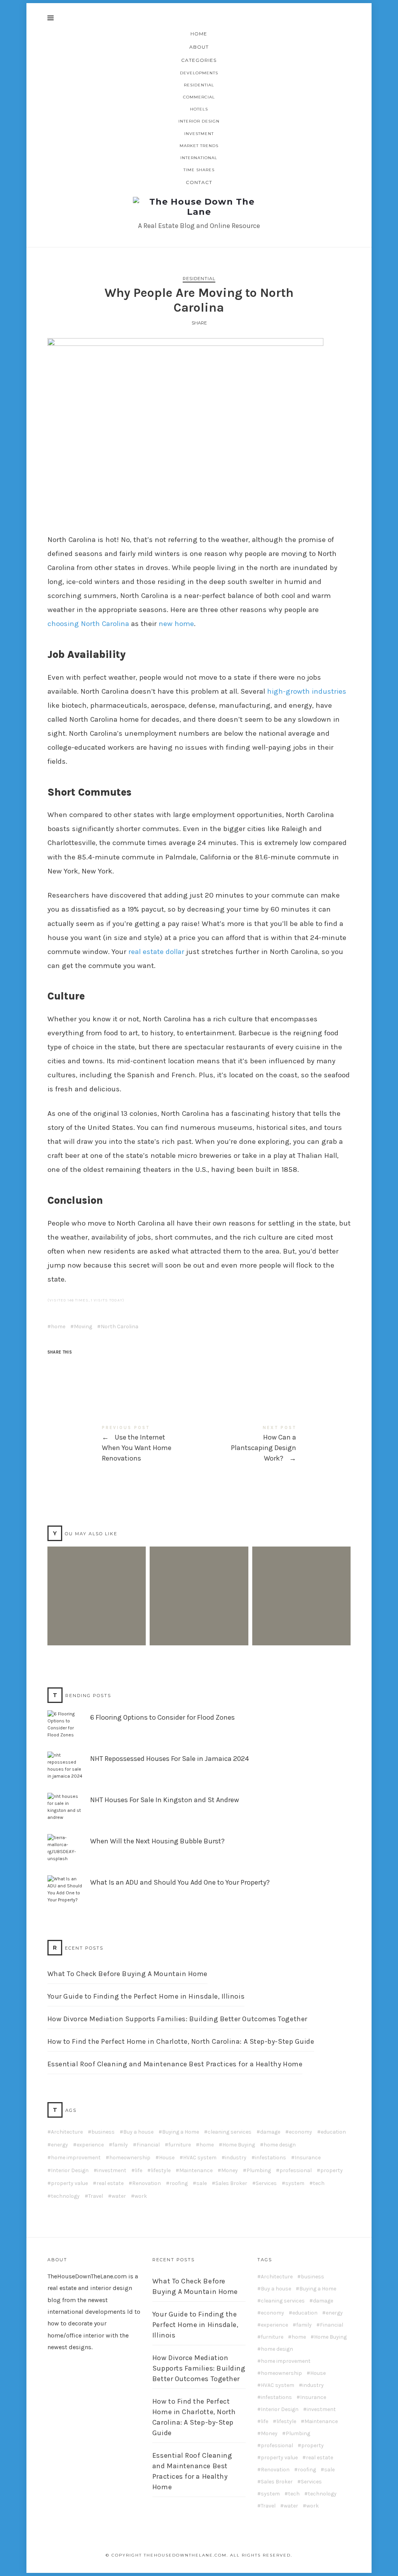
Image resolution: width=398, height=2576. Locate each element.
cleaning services (230, 2132)
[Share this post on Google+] (99, 1366)
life (139, 2171)
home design (280, 2145)
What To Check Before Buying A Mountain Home (127, 1974)
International (199, 158)
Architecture (67, 2132)
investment (112, 2171)
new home (176, 624)
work (141, 2196)
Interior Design (199, 121)
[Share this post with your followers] (69, 1366)
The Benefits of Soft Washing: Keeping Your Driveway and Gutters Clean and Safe (199, 1584)
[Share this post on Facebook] (54, 1366)
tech (319, 2183)
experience (90, 2145)
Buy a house (138, 2132)
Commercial (199, 97)
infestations (271, 2158)
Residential (199, 85)
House (167, 2158)
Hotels (199, 109)
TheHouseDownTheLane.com (87, 2276)
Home (199, 34)
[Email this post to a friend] (114, 1366)
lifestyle (161, 2171)
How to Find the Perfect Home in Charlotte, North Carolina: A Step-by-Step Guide (181, 2041)
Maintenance (196, 2171)
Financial (148, 2145)
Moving (83, 1327)
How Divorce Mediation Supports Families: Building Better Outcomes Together (177, 2019)
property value (69, 2183)
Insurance (308, 2158)
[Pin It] (84, 1366)
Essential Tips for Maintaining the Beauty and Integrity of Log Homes (301, 1584)
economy (300, 2132)
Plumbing (259, 2171)
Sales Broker (231, 2183)
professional (296, 2171)
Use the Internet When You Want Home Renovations (123, 1444)
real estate (110, 2183)
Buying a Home (181, 2132)
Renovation (147, 2183)
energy (59, 2145)
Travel (96, 2196)
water (119, 2196)
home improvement (76, 2158)
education (333, 2132)
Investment (199, 134)
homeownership (130, 2158)
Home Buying (239, 2145)
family (120, 2145)
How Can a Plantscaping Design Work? (275, 1444)
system (295, 2183)
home (58, 1327)
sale (202, 2183)
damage (270, 2132)
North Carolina (120, 1327)
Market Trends (199, 146)
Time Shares (199, 170)
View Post (96, 1631)
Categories (199, 60)
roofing (179, 2183)
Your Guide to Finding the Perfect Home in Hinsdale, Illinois (146, 1996)
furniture (180, 2145)
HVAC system (200, 2158)
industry (236, 2158)
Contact (199, 182)
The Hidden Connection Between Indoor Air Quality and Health (96, 1584)
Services (266, 2183)
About (199, 47)
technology (65, 2196)
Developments (199, 73)
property (332, 2171)
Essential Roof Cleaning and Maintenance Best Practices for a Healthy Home (175, 2064)
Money (230, 2171)
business (103, 2132)
